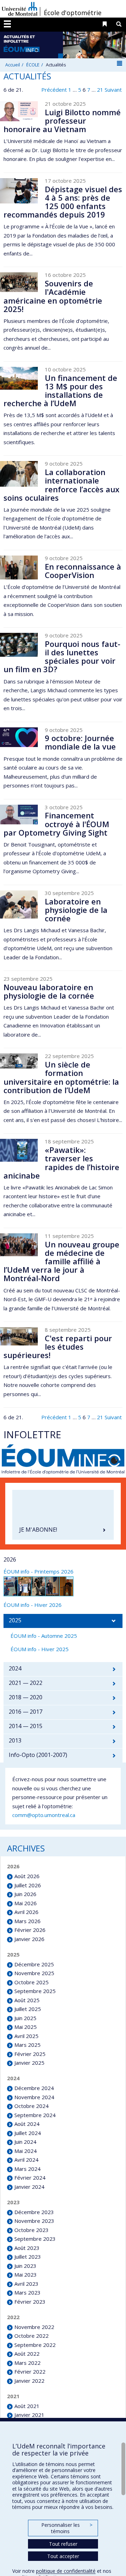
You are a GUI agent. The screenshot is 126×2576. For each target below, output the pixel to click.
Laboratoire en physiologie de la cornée (76, 910)
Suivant (113, 90)
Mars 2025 (27, 2045)
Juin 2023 (25, 2266)
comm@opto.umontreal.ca (44, 1815)
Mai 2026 (26, 1903)
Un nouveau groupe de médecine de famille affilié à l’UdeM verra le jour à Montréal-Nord (61, 1261)
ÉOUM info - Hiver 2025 (40, 1649)
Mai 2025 (26, 2027)
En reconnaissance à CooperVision (83, 571)
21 (100, 90)
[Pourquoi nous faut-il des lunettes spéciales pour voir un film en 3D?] (19, 645)
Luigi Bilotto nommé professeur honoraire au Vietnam (62, 121)
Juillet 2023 (28, 2257)
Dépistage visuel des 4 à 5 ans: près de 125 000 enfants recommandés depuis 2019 (63, 202)
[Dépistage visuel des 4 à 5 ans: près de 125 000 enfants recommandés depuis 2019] (19, 191)
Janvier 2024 (29, 2187)
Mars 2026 (27, 1921)
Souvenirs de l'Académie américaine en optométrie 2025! (53, 296)
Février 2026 (30, 1930)
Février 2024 (30, 2178)
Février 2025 (30, 2054)
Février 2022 (30, 2371)
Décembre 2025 (34, 1964)
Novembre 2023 (34, 2221)
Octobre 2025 (31, 1982)
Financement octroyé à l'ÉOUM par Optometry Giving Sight (56, 824)
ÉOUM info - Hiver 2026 (33, 1605)
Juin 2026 (25, 1894)
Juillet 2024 (28, 2133)
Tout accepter (63, 2556)
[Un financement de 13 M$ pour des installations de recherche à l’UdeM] (19, 378)
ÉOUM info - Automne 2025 (44, 1636)
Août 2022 (27, 2354)
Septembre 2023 (35, 2239)
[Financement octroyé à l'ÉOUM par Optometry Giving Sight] (19, 815)
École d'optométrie (73, 13)
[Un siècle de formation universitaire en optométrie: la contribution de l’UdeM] (19, 1061)
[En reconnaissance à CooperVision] (19, 567)
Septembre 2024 (35, 2115)
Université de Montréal (20, 9)
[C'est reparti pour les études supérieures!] (19, 1336)
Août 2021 (27, 2406)
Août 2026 (27, 1876)
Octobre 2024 (31, 2106)
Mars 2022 (27, 2363)
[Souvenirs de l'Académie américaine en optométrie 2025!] (19, 282)
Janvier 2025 (29, 2063)
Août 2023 (27, 2248)
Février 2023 (30, 2302)
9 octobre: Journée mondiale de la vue (80, 742)
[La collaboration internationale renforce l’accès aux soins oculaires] (19, 474)
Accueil (13, 65)
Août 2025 (27, 2000)
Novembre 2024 (34, 2097)
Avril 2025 (26, 2036)
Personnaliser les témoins (67, 2528)
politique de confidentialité (66, 2571)
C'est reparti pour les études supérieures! (58, 1347)
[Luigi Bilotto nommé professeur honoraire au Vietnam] (19, 111)
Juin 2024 (25, 2142)
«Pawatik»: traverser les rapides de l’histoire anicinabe (61, 1163)
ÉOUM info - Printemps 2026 (38, 1571)
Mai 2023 (26, 2275)
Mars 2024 (27, 2169)
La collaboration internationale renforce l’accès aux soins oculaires (61, 485)
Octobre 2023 (31, 2230)
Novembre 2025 (34, 1973)
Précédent (54, 90)
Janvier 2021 (29, 2415)
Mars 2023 (27, 2292)
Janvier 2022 (29, 2381)
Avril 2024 (26, 2160)
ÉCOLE (33, 65)
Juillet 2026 (28, 1885)
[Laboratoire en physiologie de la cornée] (19, 904)
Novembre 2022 (34, 2327)
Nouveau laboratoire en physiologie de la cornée (49, 991)
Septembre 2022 (35, 2345)
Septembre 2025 (35, 1991)
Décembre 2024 (34, 2088)
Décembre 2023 (34, 2212)
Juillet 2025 (28, 2009)
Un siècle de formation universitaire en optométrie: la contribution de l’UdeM (61, 1077)
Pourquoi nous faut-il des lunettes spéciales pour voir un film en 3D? (62, 657)
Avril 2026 (26, 1912)
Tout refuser (63, 2544)
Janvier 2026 (29, 1939)
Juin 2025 (25, 2018)
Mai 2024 (26, 2151)
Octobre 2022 (31, 2336)
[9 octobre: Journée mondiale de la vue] (19, 737)
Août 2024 (27, 2124)
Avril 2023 (26, 2284)
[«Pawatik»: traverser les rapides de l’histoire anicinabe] (19, 1150)
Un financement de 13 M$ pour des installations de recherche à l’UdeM (60, 391)
